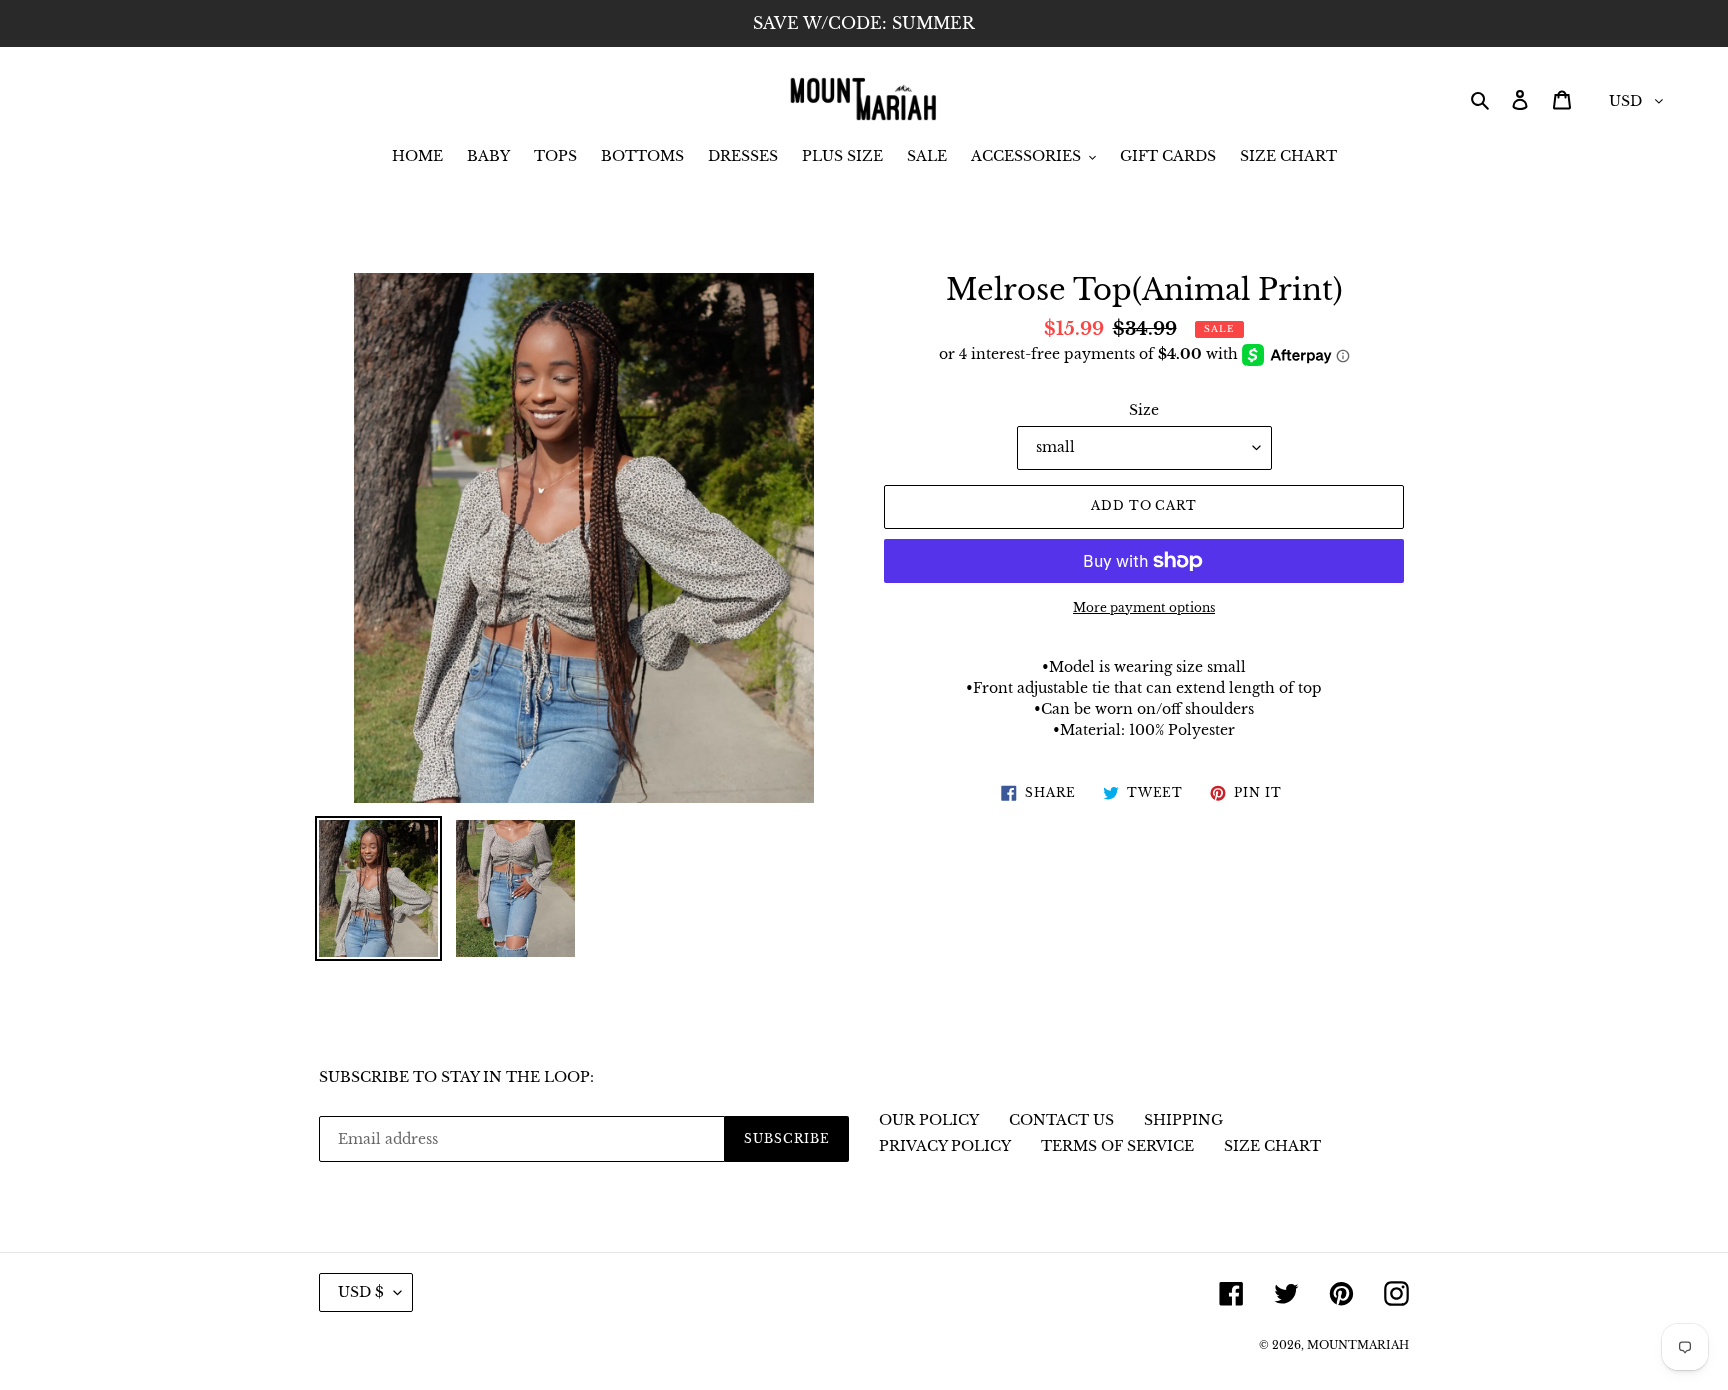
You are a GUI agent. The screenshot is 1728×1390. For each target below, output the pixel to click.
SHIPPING (1183, 1120)
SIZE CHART (1272, 1146)
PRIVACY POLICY (945, 1146)
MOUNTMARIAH (1358, 1345)
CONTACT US (1061, 1120)
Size (1144, 410)
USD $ (361, 1292)
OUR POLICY (929, 1120)
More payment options (1144, 607)
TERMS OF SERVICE (1117, 1146)
